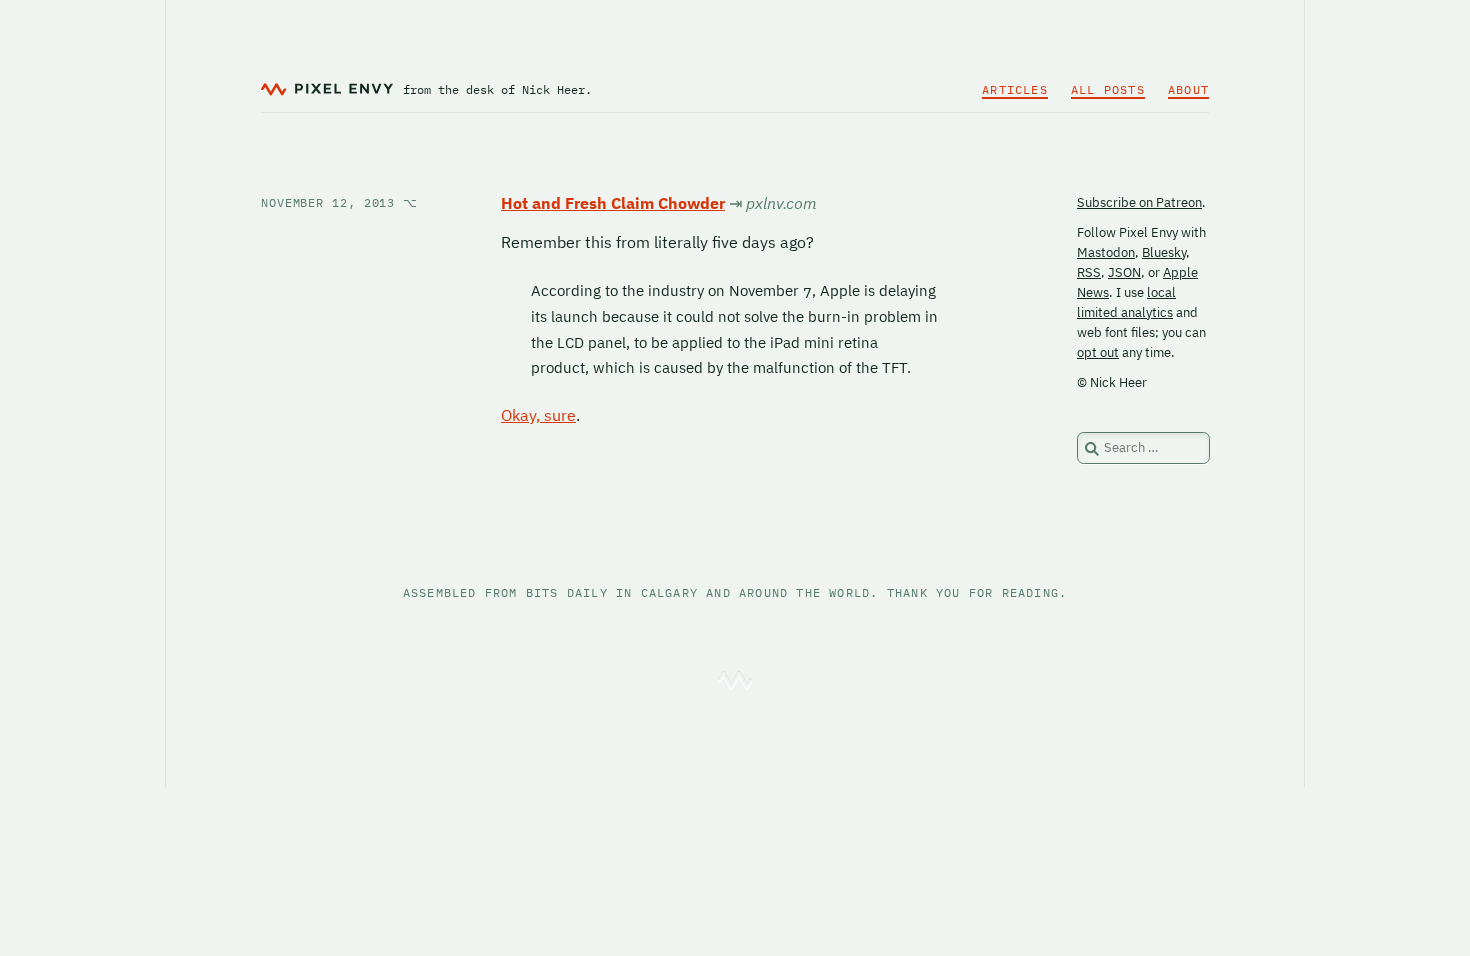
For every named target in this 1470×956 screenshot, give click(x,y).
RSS (1089, 272)
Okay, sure (538, 415)
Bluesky (1164, 252)
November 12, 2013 (339, 202)
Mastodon (1106, 252)
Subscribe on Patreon (1139, 202)
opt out (1098, 352)
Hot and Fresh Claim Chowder (613, 203)
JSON (1124, 272)
